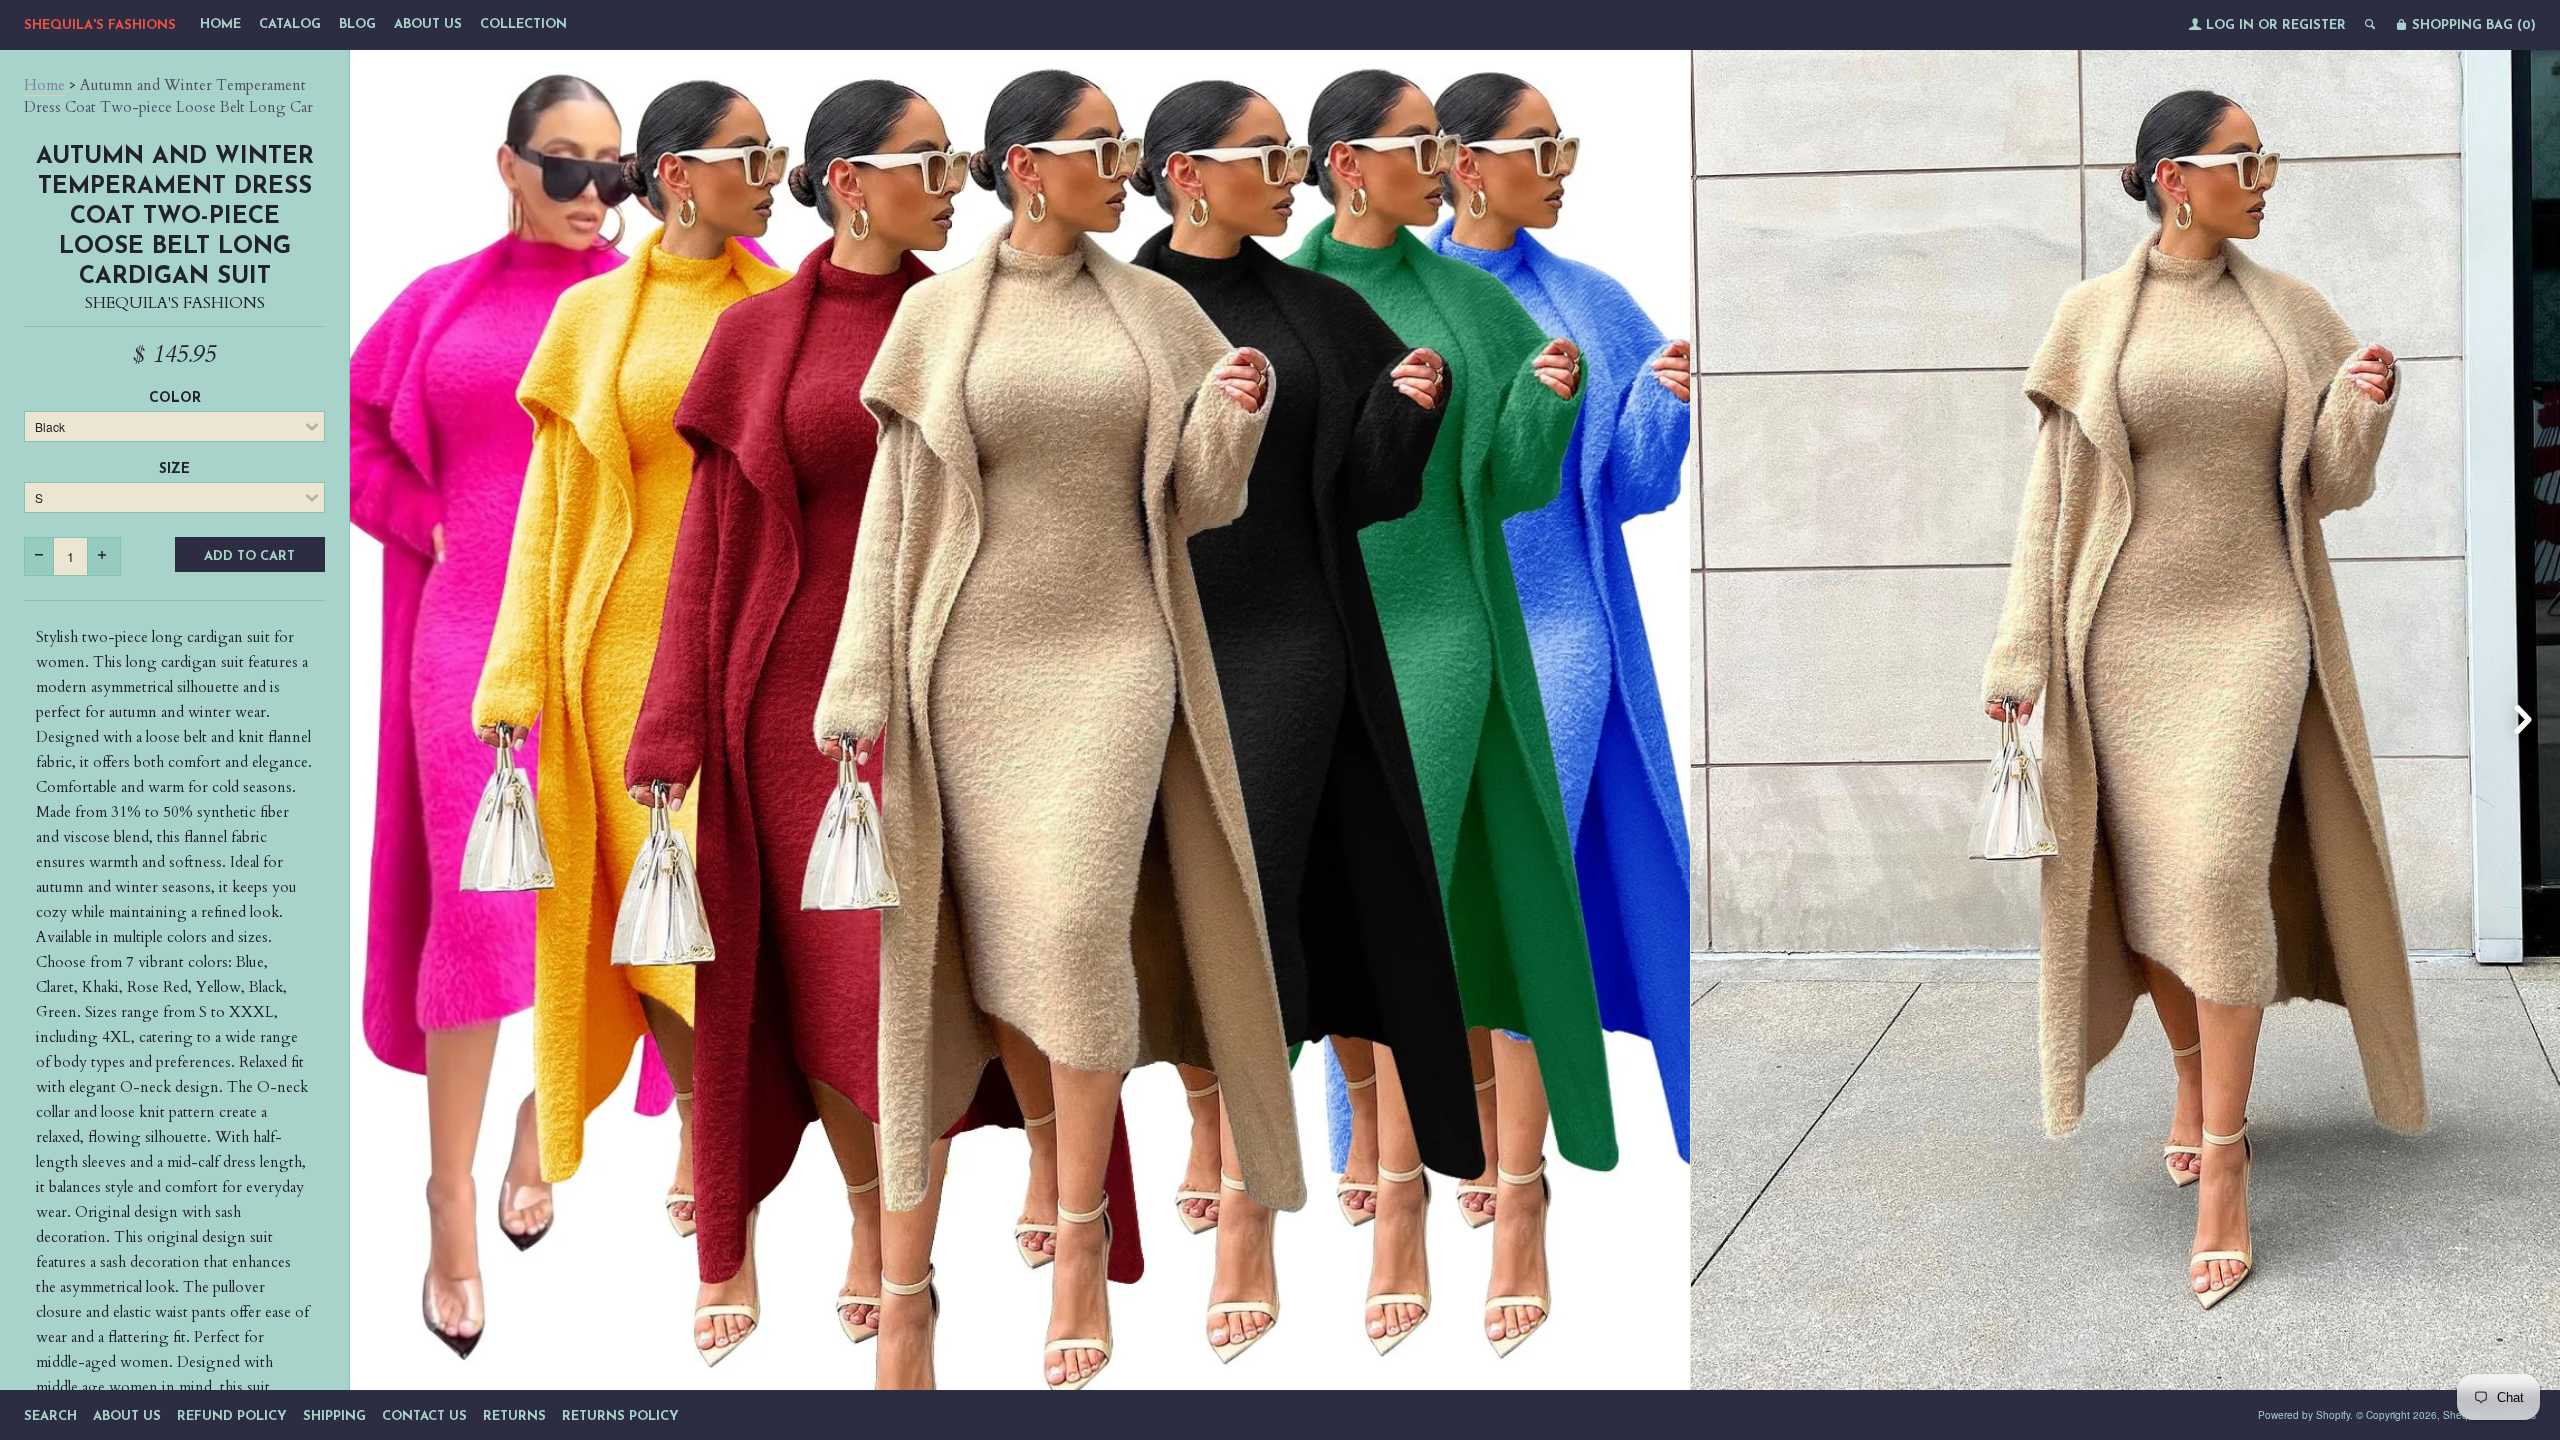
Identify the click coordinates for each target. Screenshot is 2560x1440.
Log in (2230, 25)
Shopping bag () (2472, 25)
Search (50, 1416)
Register (2314, 25)
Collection (523, 24)
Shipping (334, 1416)
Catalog (290, 24)
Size (174, 469)
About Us (428, 24)
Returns (514, 1416)
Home (220, 24)
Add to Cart (249, 556)
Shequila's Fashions (100, 25)
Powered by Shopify (2304, 1415)
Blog (357, 24)
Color (175, 398)
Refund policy (232, 1416)
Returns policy (620, 1416)
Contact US (424, 1416)
